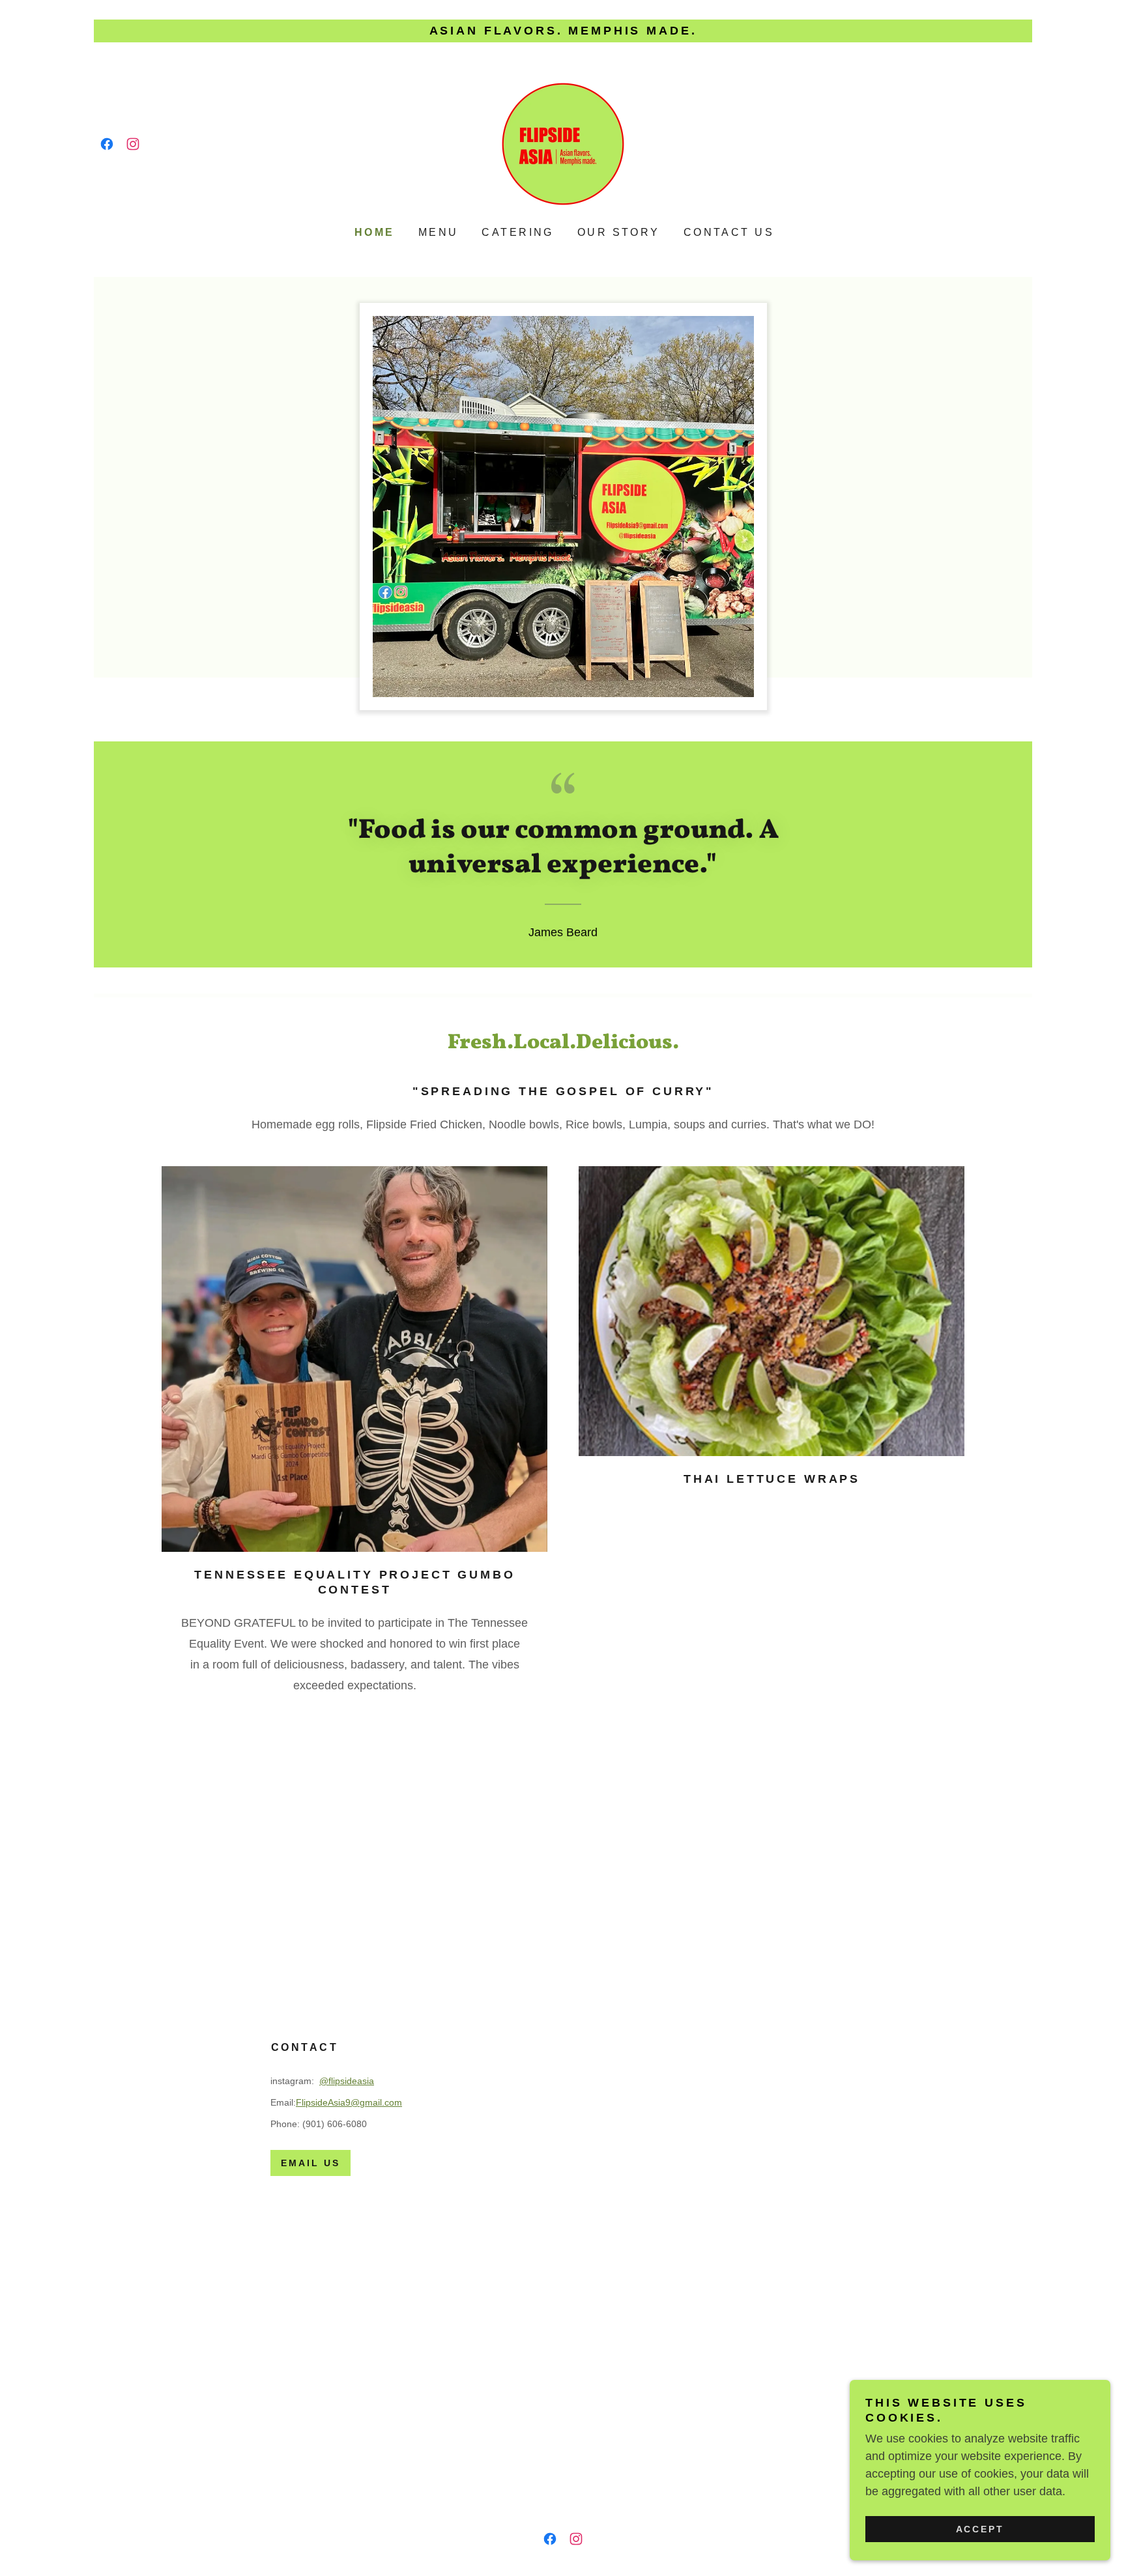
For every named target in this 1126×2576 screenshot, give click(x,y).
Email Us (310, 2163)
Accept (980, 2529)
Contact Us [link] (729, 232)
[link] (107, 144)
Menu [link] (439, 232)
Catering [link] (517, 232)
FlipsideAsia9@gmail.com (349, 2102)
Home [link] (375, 232)
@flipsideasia (347, 2081)
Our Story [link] (619, 232)
